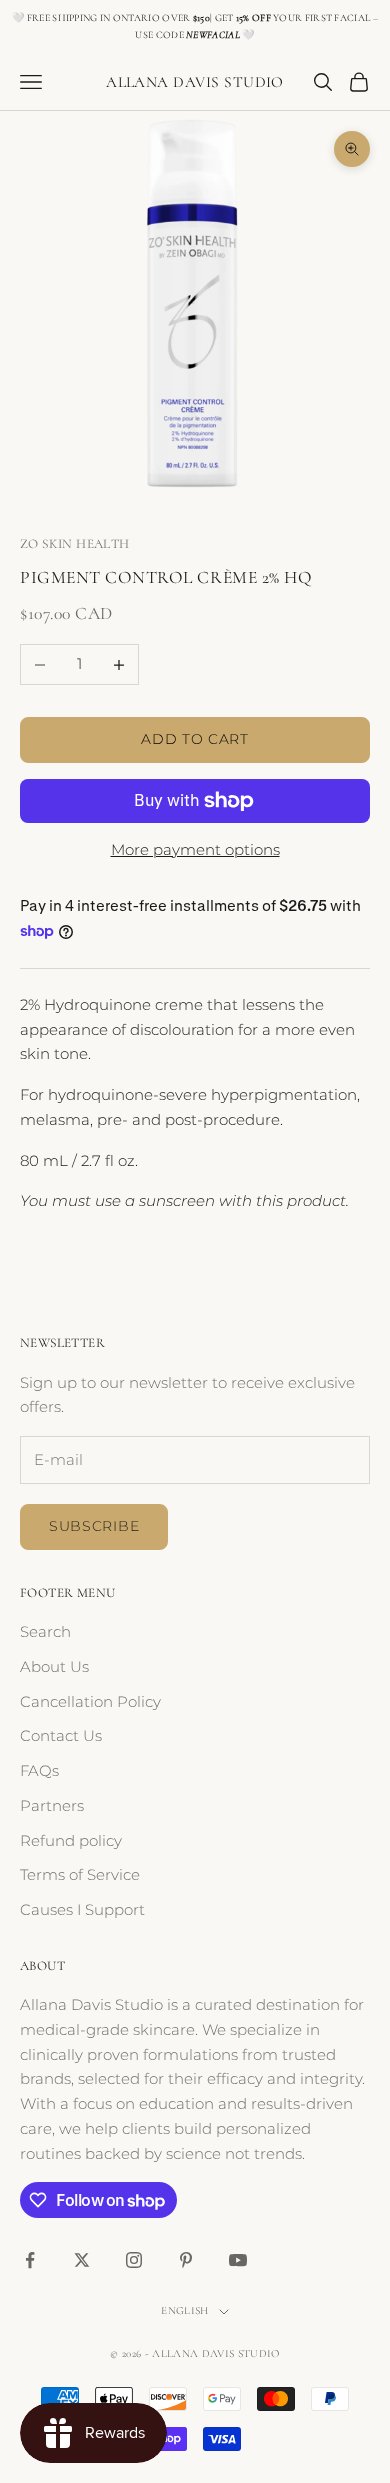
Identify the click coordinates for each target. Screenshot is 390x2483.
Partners (52, 1805)
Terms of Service (80, 1874)
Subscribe (94, 1526)
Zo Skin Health (75, 544)
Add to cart (195, 739)
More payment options (195, 849)
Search (45, 1631)
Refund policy (71, 1840)
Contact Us (61, 1735)
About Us (54, 1666)
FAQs (39, 1770)
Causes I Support (82, 1909)
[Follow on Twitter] (82, 2260)
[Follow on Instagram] (134, 2260)
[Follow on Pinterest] (186, 2260)
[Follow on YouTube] (238, 2260)
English (184, 2310)
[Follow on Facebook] (30, 2260)
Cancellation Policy (90, 1701)
